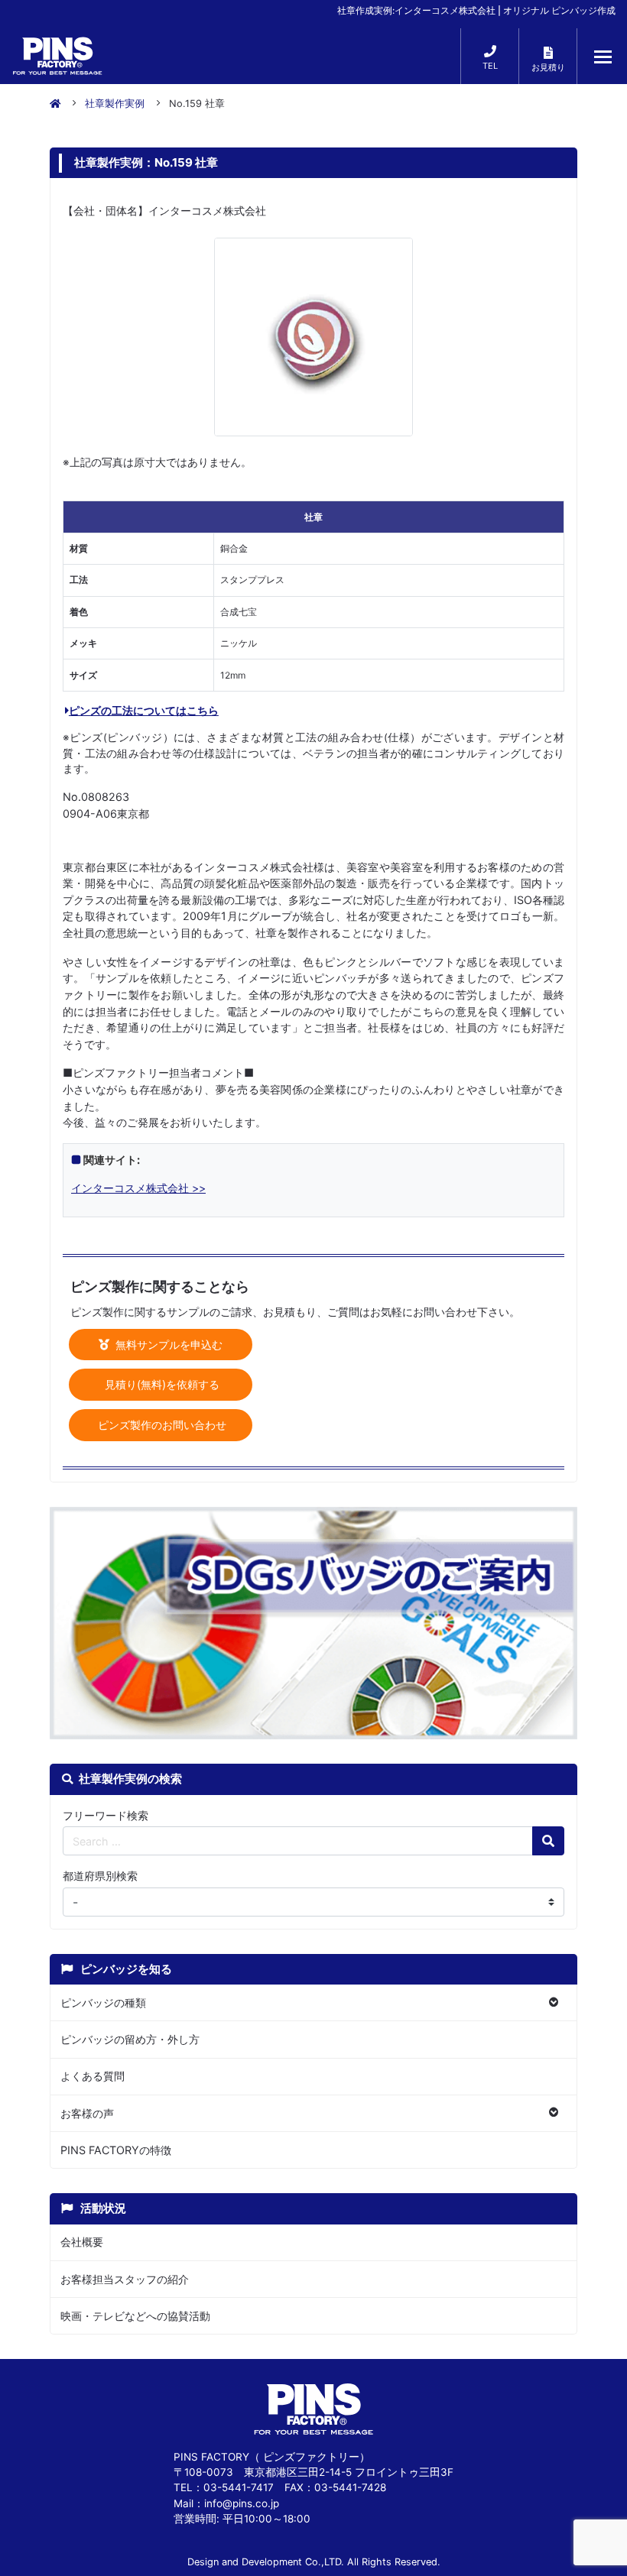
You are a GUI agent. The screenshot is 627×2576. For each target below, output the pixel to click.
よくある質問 (93, 2076)
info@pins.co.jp (242, 2503)
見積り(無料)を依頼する (161, 1384)
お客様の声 (87, 2113)
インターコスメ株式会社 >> (138, 1188)
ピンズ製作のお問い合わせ (161, 1425)
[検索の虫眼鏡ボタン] (548, 1841)
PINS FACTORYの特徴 (116, 2150)
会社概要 (82, 2242)
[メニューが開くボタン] (603, 57)
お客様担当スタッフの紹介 (125, 2279)
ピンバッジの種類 (103, 2002)
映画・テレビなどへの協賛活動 (135, 2316)
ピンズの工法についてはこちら (144, 710)
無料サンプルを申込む (167, 1345)
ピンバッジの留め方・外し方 (130, 2039)
